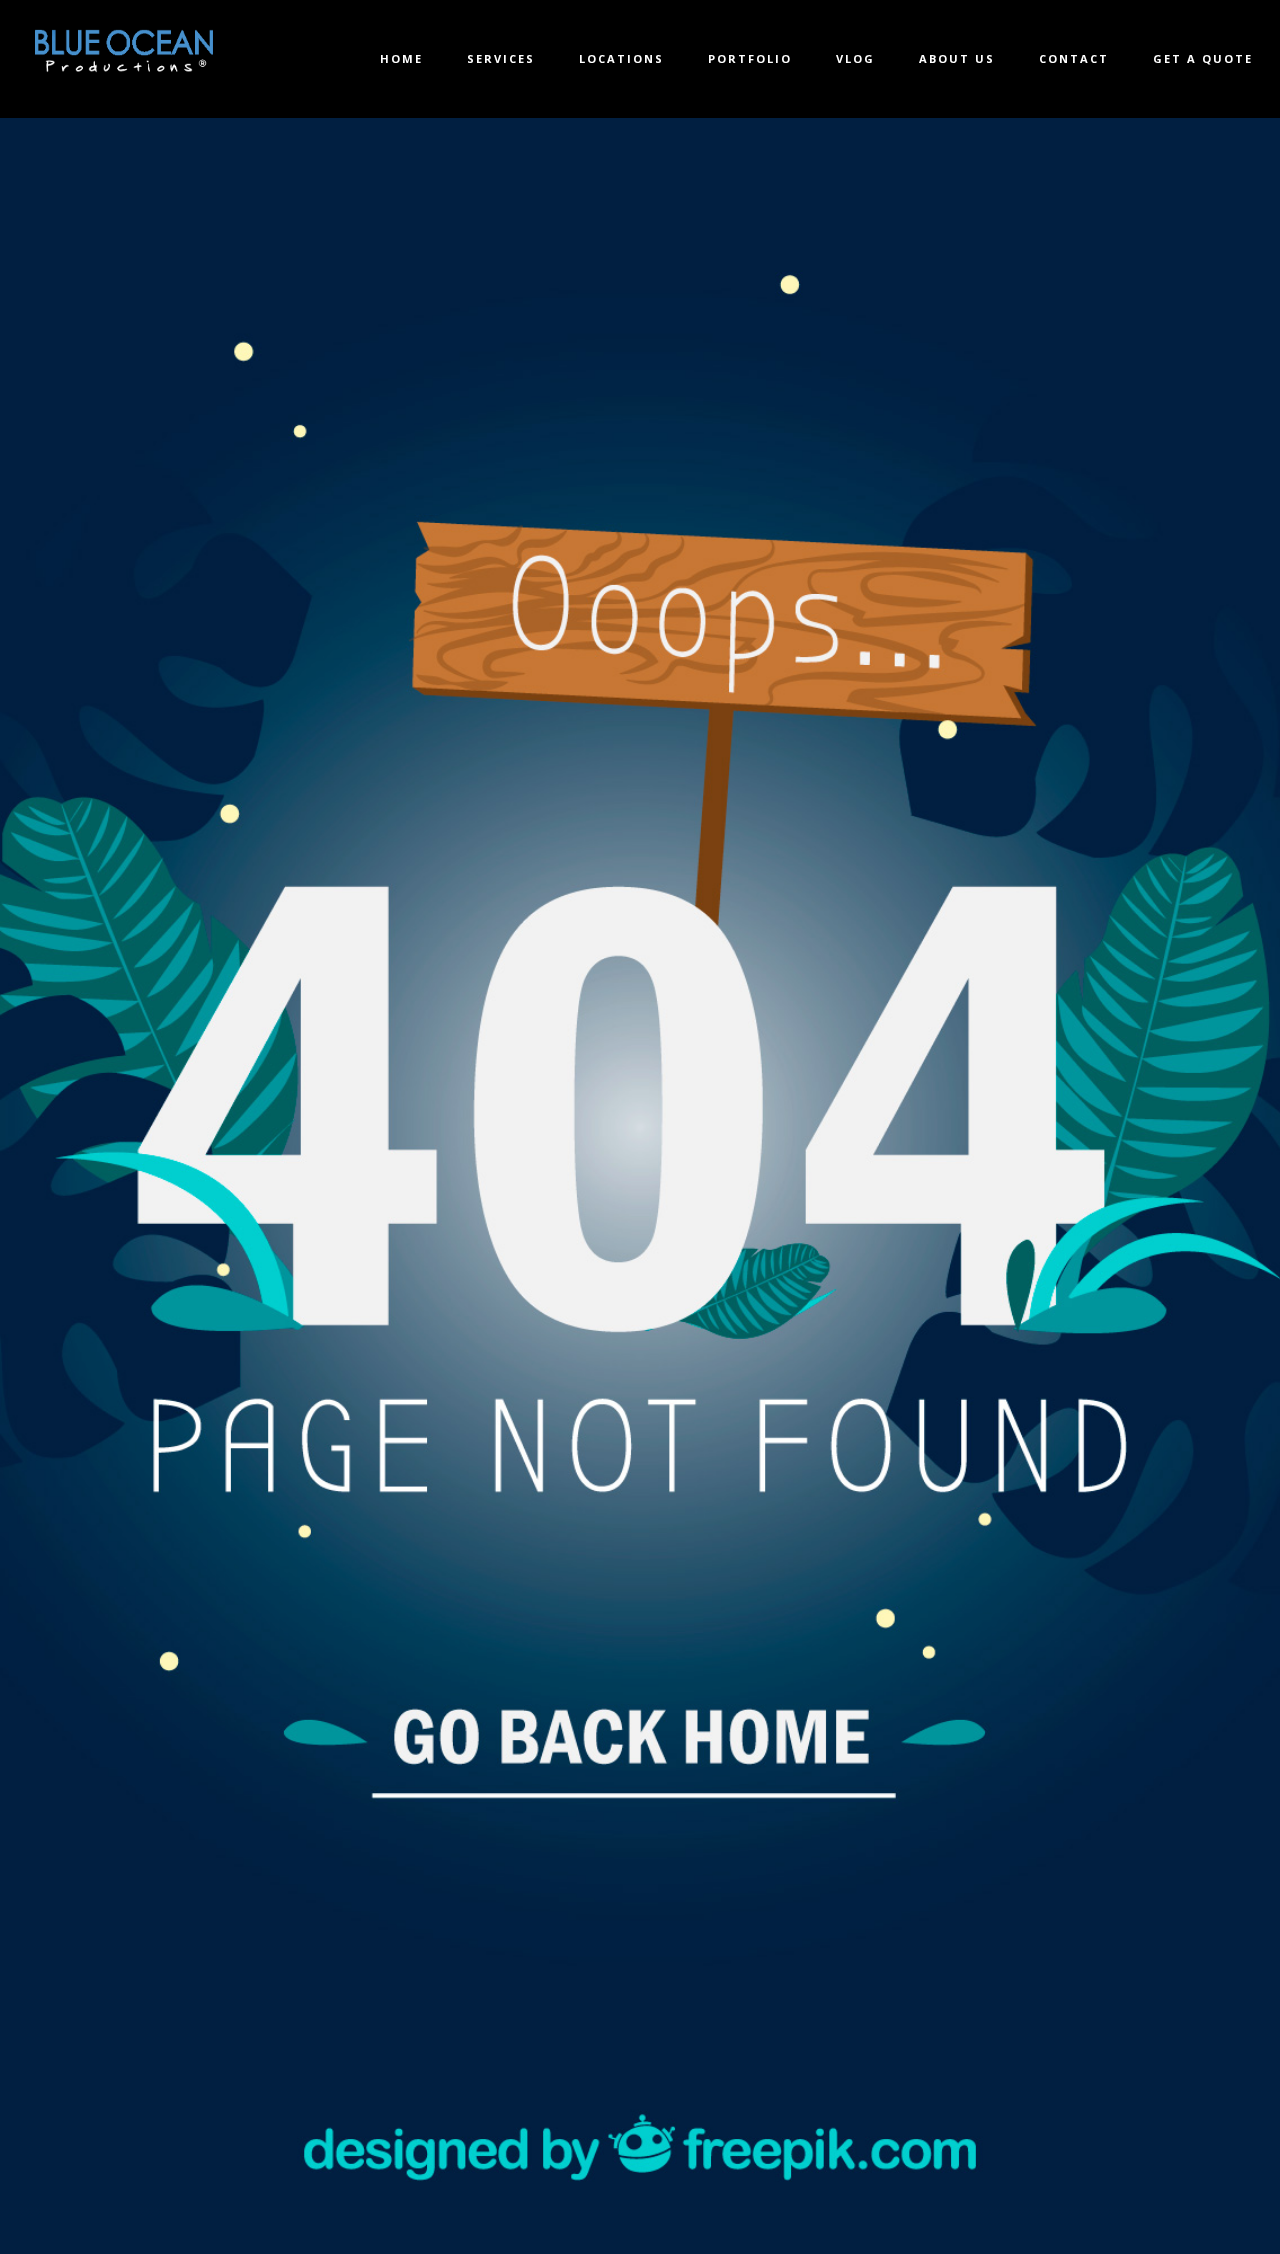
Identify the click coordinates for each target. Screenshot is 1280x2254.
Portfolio (750, 58)
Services (501, 58)
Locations (621, 58)
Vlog (855, 58)
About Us (957, 58)
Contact (1074, 58)
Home (401, 58)
